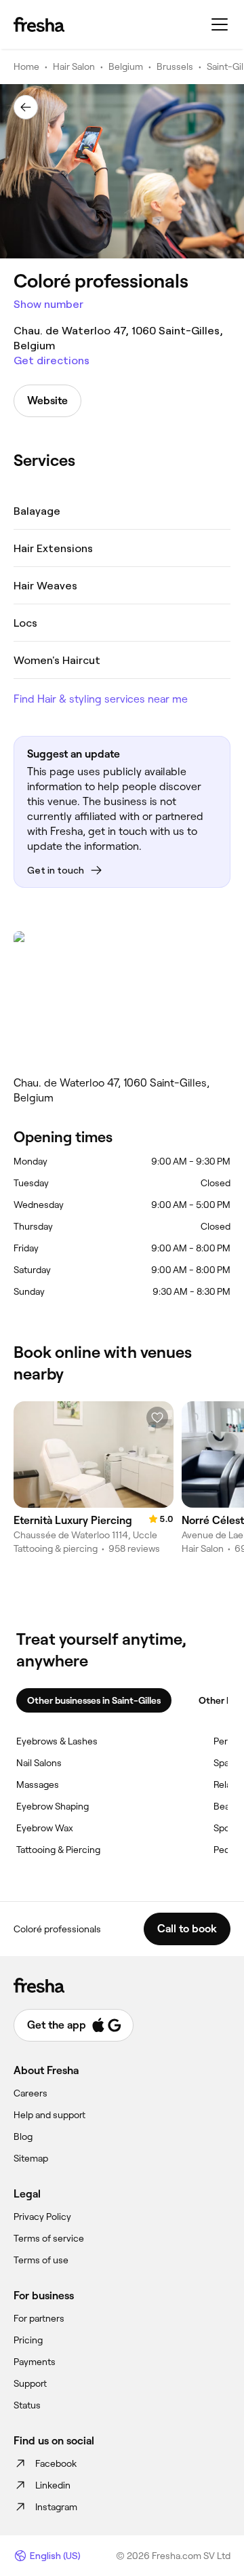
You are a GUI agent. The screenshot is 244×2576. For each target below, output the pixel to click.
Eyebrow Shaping (53, 1806)
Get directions (52, 360)
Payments (35, 2362)
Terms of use (41, 2260)
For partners (39, 2318)
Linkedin (53, 2485)
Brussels (175, 66)
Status (27, 2405)
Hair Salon (74, 66)
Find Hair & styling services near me (101, 699)
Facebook (56, 2463)
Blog (23, 2136)
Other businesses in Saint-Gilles (94, 1700)
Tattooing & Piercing (58, 1850)
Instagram (56, 2507)
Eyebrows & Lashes (57, 1741)
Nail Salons (39, 1763)
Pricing (28, 2340)
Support (30, 2383)
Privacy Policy (42, 2217)
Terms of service (49, 2238)
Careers (30, 2093)
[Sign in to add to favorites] (157, 1418)
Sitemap (31, 2158)
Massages (38, 1784)
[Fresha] (39, 24)
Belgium (126, 66)
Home (26, 66)
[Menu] (220, 24)
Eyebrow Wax (45, 1828)
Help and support (49, 2115)
